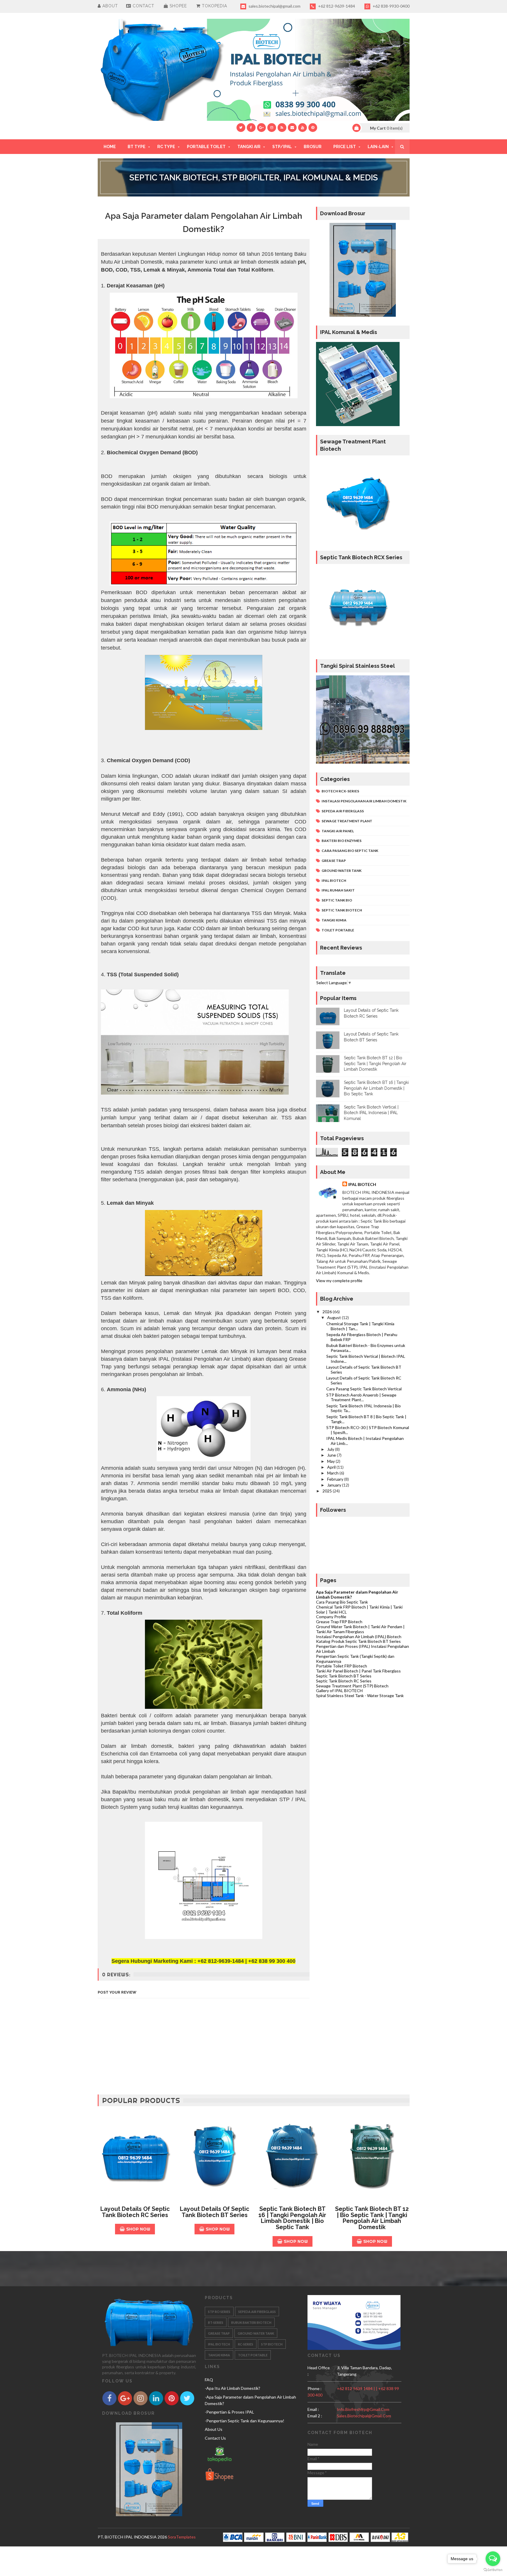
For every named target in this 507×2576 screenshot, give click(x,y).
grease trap (334, 861)
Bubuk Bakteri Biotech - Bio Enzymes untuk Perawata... (366, 1348)
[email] (292, 128)
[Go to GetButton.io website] (493, 2570)
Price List (345, 147)
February (336, 1479)
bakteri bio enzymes (342, 841)
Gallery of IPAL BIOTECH (339, 1690)
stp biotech (272, 2344)
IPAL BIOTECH (362, 1184)
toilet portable (338, 930)
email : (313, 2409)
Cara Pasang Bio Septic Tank (342, 1602)
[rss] (282, 128)
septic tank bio (337, 900)
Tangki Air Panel (338, 831)
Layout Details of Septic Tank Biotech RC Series (364, 1380)
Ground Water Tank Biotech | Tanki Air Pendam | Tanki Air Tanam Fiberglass (360, 1629)
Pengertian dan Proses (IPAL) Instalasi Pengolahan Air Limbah (362, 1649)
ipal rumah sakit (338, 890)
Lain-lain (378, 147)
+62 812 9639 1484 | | (358, 2388)
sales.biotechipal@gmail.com (274, 6)
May (331, 1461)
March (333, 1473)
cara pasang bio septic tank (350, 851)
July (331, 1449)
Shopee (178, 6)
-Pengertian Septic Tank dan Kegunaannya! (245, 2421)
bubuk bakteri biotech (251, 2322)
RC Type (166, 147)
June (332, 1455)
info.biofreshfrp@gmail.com (363, 2409)
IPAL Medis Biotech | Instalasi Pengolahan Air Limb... (365, 1441)
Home (110, 147)
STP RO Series (219, 2312)
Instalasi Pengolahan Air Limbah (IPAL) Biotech (359, 1637)
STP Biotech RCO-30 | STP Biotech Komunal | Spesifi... (368, 1430)
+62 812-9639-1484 (336, 6)
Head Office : (319, 2371)
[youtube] (302, 128)
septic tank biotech (342, 910)
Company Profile (331, 1617)
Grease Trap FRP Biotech (339, 1622)
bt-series (216, 2322)
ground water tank (342, 871)
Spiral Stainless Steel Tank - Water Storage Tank (360, 1695)
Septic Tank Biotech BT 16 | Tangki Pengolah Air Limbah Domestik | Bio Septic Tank (376, 1088)
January (335, 1485)
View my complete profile (339, 1281)
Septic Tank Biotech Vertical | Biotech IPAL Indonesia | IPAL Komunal (371, 1113)
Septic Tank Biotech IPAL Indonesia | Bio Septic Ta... (364, 1408)
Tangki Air (249, 147)
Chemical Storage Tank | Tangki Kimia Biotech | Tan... (360, 1326)
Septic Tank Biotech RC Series (344, 1681)
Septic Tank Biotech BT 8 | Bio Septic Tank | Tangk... (366, 1419)
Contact (143, 6)
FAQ (209, 2380)
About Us (214, 2429)
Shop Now (138, 2229)
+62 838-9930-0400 (391, 6)
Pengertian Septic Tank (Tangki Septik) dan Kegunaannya (355, 1659)
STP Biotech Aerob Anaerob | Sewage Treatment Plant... (361, 1397)
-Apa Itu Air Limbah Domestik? (233, 2388)
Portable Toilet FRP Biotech (342, 1666)
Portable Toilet (206, 147)
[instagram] (272, 128)
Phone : (315, 2388)
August (334, 1317)
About (109, 6)
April (332, 1467)
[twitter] (241, 128)
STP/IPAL (282, 147)
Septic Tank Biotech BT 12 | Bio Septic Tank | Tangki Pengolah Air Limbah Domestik (375, 1064)
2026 (328, 1312)
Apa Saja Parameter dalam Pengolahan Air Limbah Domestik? (357, 1594)
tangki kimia (334, 920)
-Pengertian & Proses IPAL (229, 2412)
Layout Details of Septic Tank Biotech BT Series (364, 1370)
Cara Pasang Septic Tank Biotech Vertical (364, 1389)
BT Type (137, 147)
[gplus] (261, 128)
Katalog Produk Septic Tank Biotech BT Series (358, 1641)
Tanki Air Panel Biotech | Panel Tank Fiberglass (358, 1671)
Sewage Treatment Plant (347, 821)
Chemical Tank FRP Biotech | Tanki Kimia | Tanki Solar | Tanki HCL (359, 1609)
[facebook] (251, 128)
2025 (328, 1491)
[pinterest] (313, 128)
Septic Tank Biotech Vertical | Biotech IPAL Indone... (366, 1359)
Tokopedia (214, 6)
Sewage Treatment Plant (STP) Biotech (352, 1686)
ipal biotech (334, 881)
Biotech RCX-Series (340, 791)
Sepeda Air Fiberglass (343, 811)
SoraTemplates (182, 2537)
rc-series (246, 2344)
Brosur (313, 147)
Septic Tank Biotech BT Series (344, 1676)
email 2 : (315, 2416)
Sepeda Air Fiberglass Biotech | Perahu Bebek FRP (362, 1337)
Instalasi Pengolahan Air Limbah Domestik (364, 801)
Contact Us (215, 2438)
